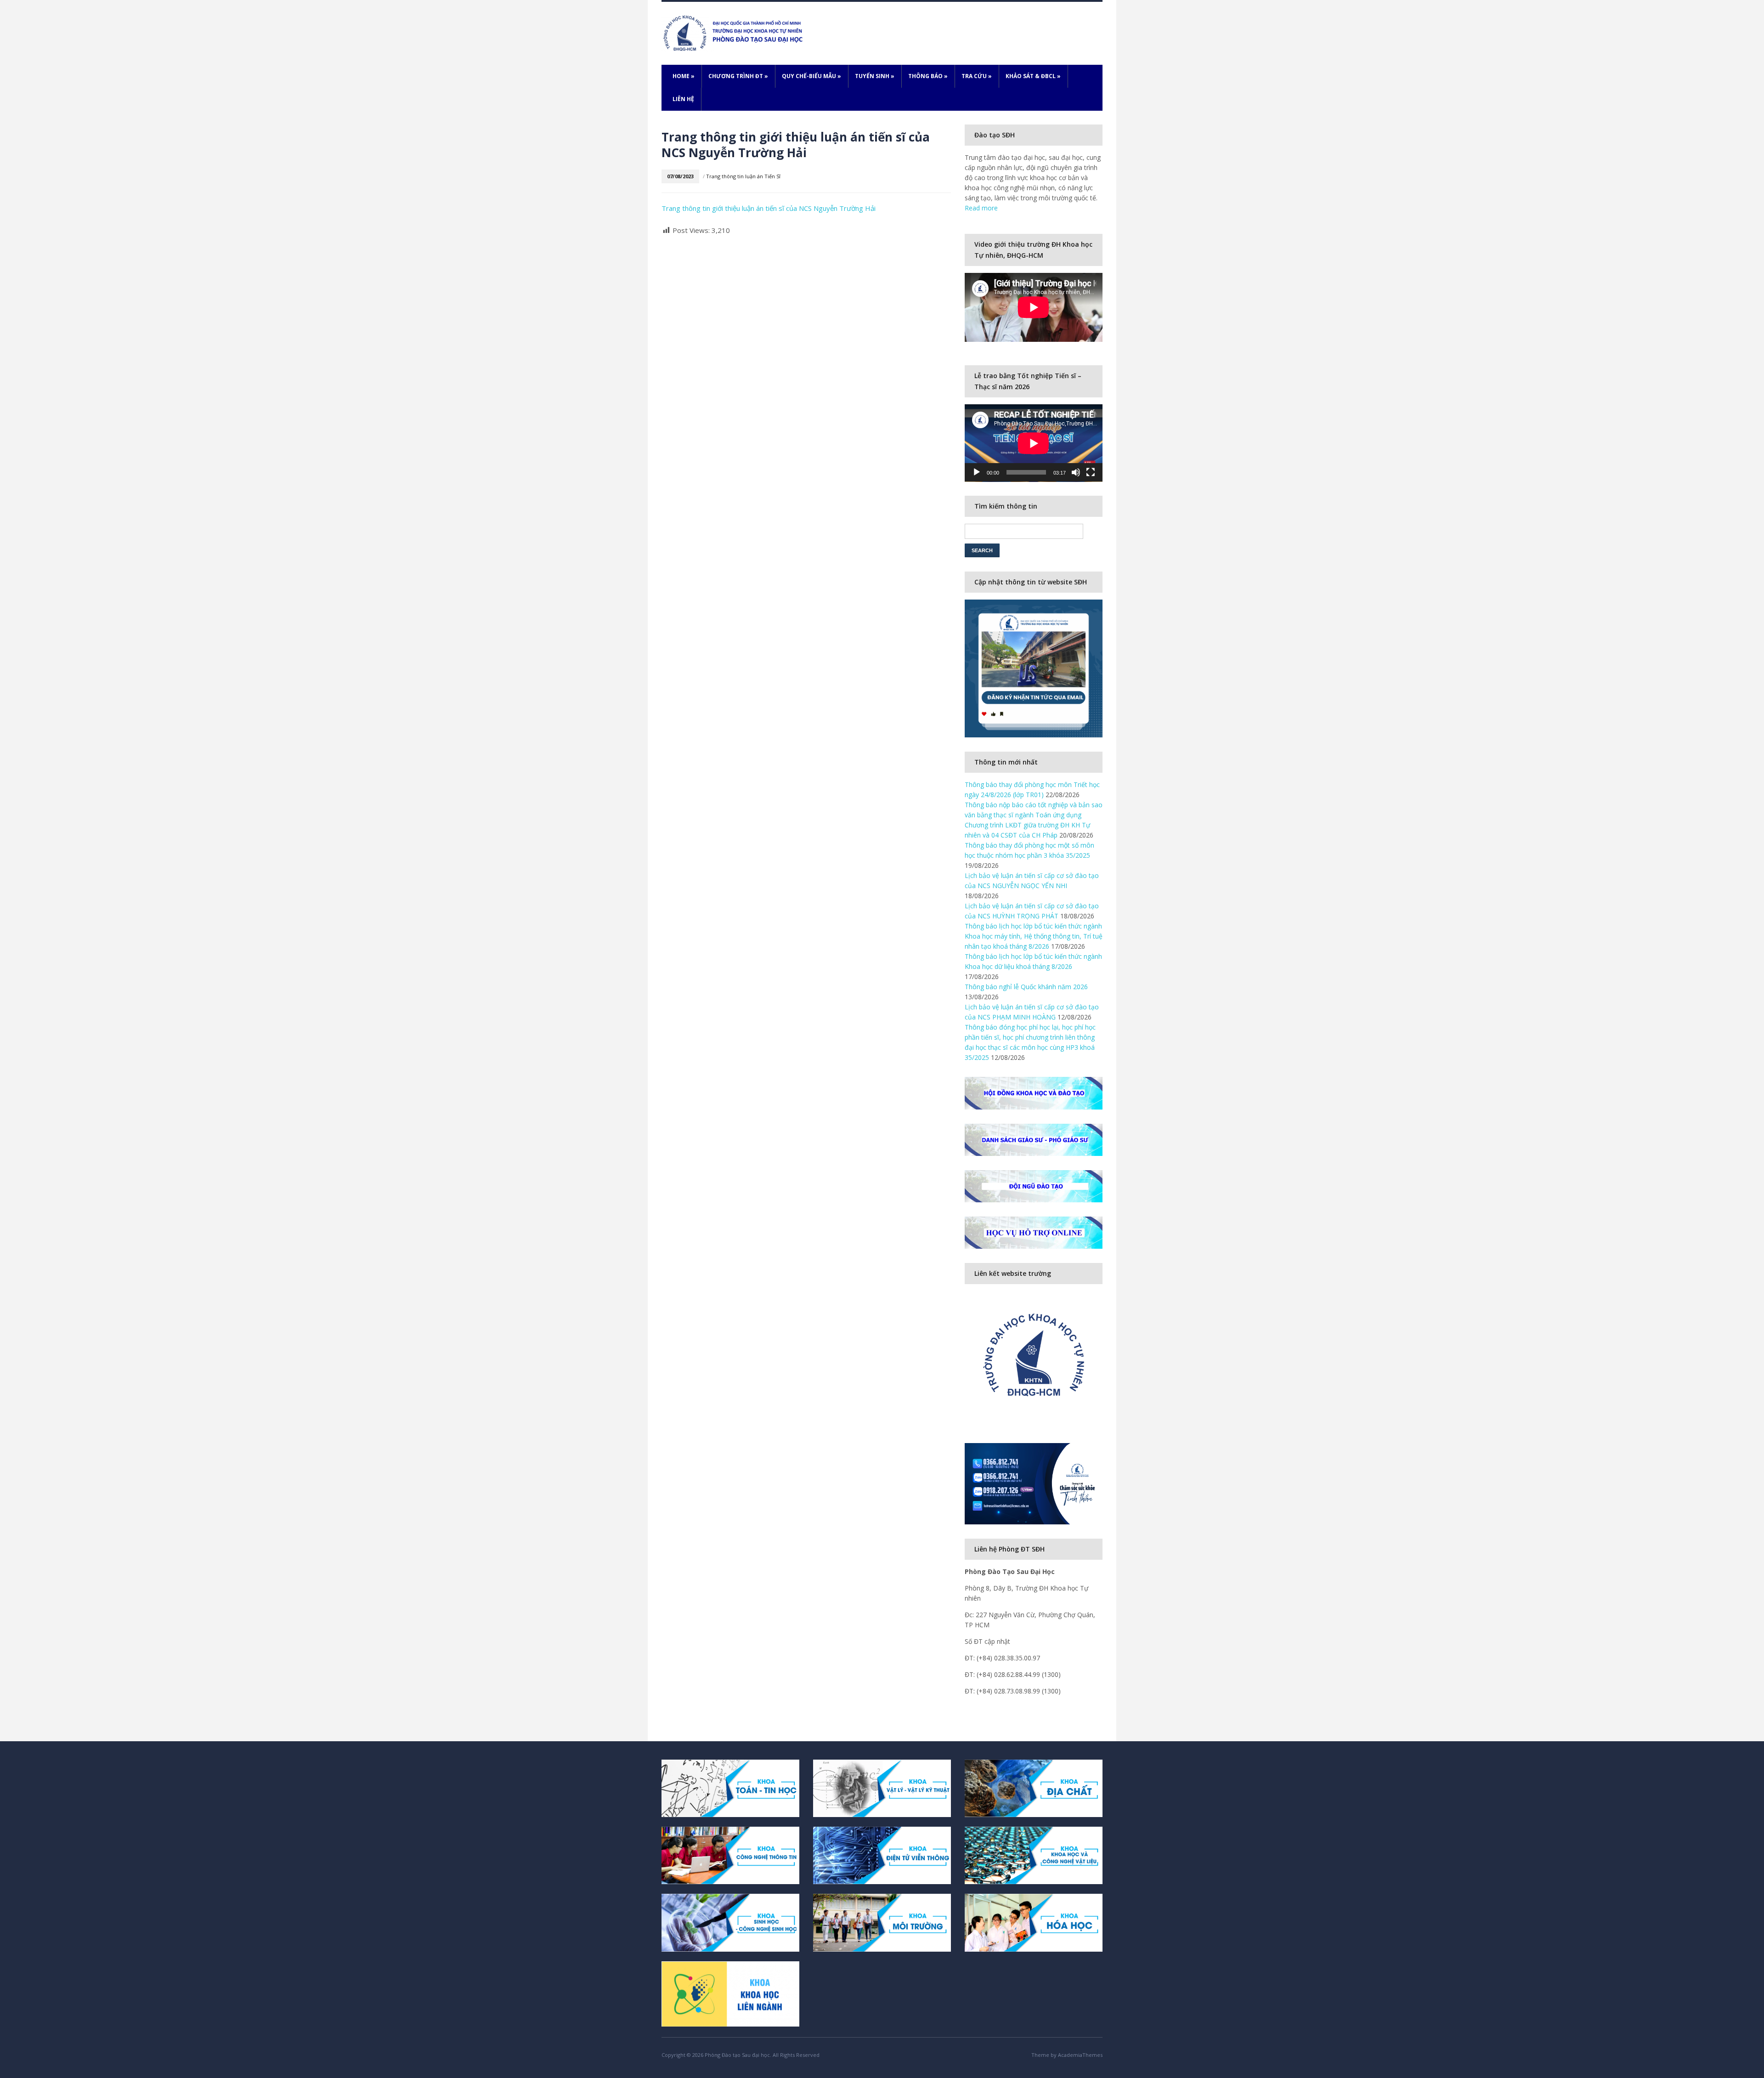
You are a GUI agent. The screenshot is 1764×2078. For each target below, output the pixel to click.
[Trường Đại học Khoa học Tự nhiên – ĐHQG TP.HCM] (734, 32)
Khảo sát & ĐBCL (1033, 76)
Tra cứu (977, 76)
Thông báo (928, 76)
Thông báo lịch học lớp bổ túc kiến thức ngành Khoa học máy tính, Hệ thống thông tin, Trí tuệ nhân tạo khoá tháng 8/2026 (1034, 936)
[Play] (977, 472)
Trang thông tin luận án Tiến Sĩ (743, 176)
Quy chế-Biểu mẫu (811, 76)
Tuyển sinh (875, 76)
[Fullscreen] (1091, 472)
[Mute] (1076, 472)
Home (684, 76)
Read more (981, 208)
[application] (1034, 443)
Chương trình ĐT (738, 76)
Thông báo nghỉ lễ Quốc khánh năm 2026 (1026, 987)
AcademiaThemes (1080, 2055)
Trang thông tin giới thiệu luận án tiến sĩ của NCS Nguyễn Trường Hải (769, 208)
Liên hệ (683, 99)
